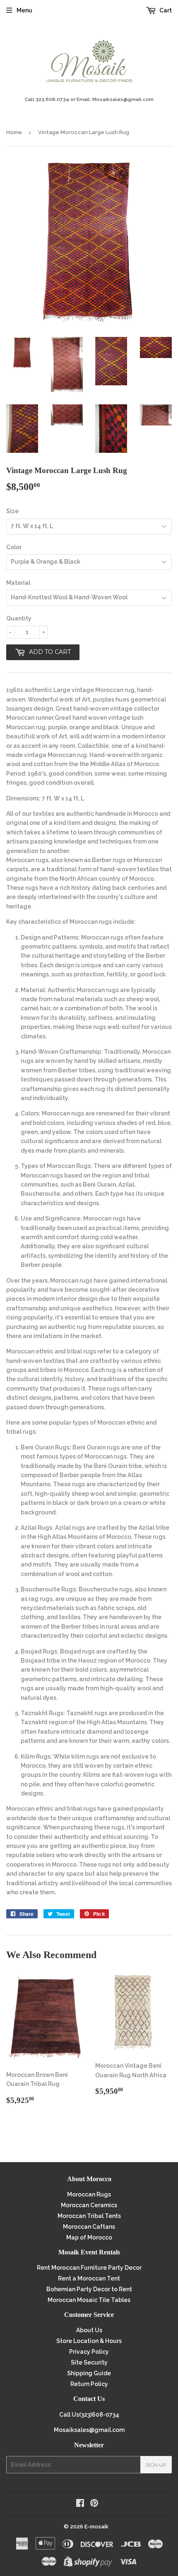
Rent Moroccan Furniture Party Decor (89, 2268)
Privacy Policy (89, 2352)
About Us (89, 2330)
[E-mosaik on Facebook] (80, 2504)
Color (14, 547)
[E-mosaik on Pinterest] (94, 2504)
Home (14, 132)
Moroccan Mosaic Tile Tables (89, 2300)
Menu (24, 10)
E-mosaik (96, 2527)
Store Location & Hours (89, 2341)
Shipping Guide (89, 2373)
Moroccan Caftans (89, 2227)
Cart (165, 10)
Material (18, 583)
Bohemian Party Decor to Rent (89, 2289)
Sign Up (156, 2465)
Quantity (19, 618)
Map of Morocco (89, 2237)
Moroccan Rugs (89, 2194)
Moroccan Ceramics (89, 2205)
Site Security (89, 2362)
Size (12, 511)
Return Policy (89, 2384)
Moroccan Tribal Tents (89, 2216)
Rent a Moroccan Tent (89, 2278)
